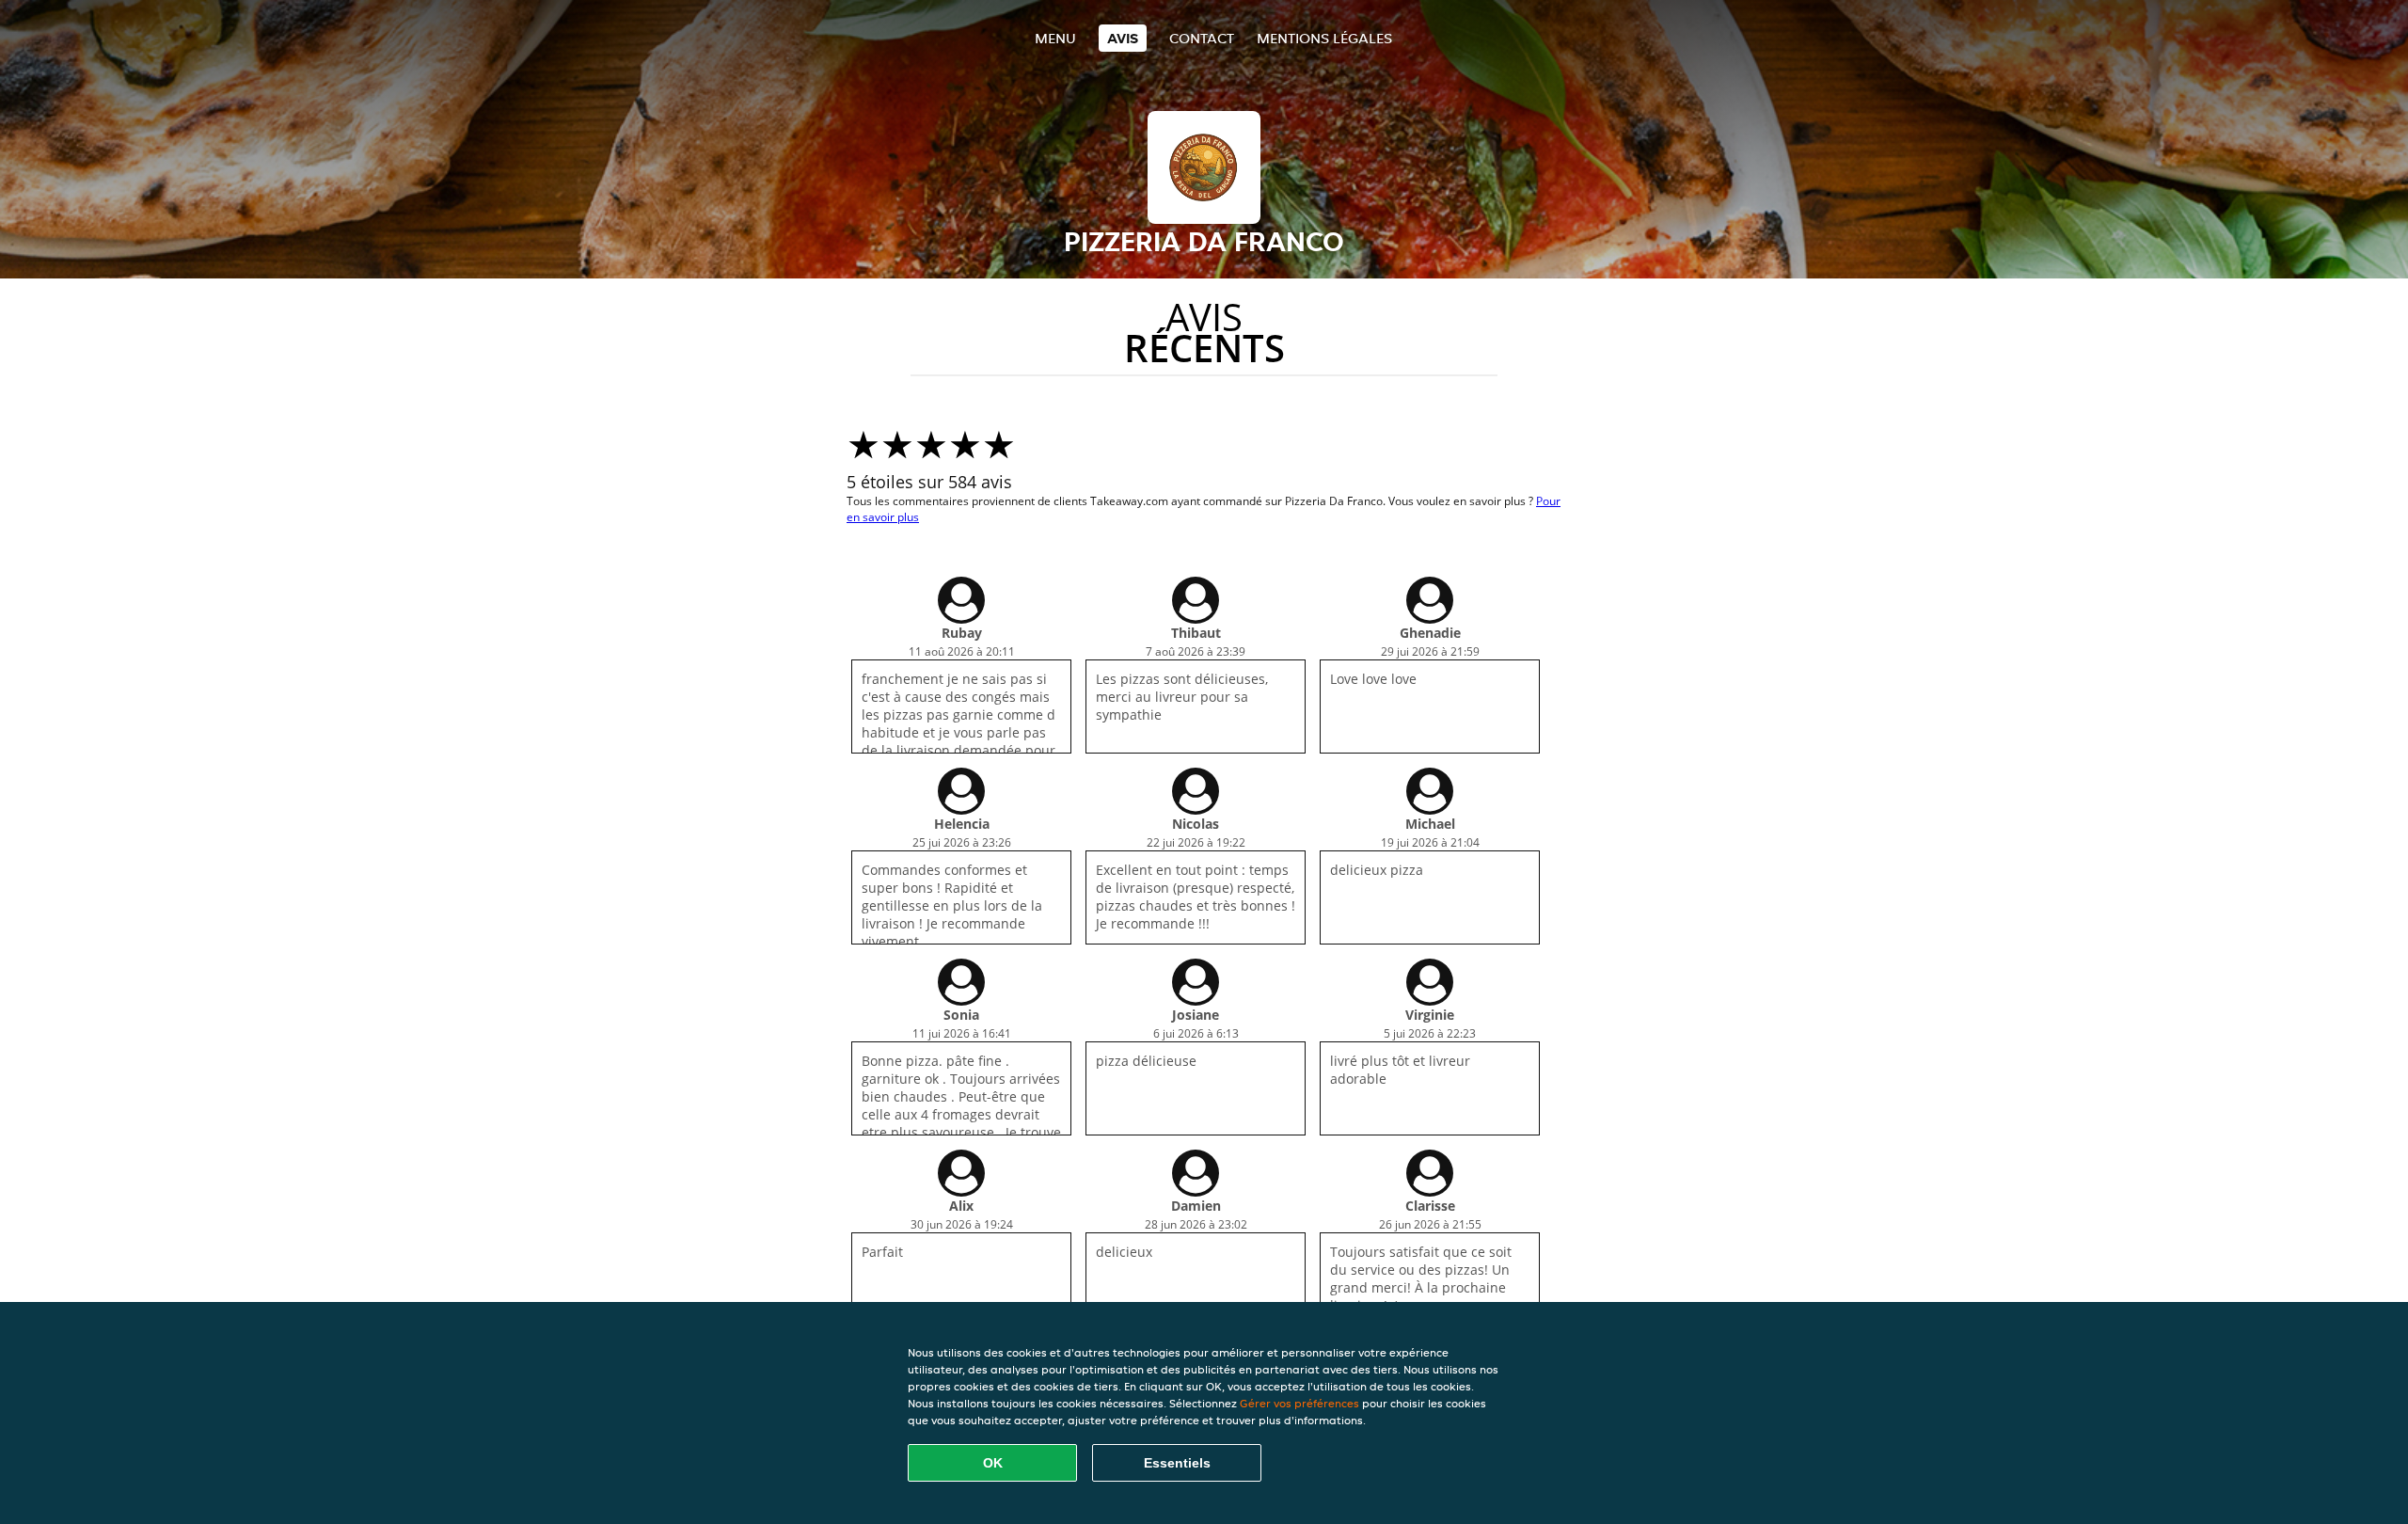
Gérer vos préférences (1299, 1403)
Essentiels (1177, 1463)
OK (993, 1463)
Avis (1123, 38)
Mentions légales (1324, 38)
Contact (1202, 38)
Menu (1055, 38)
